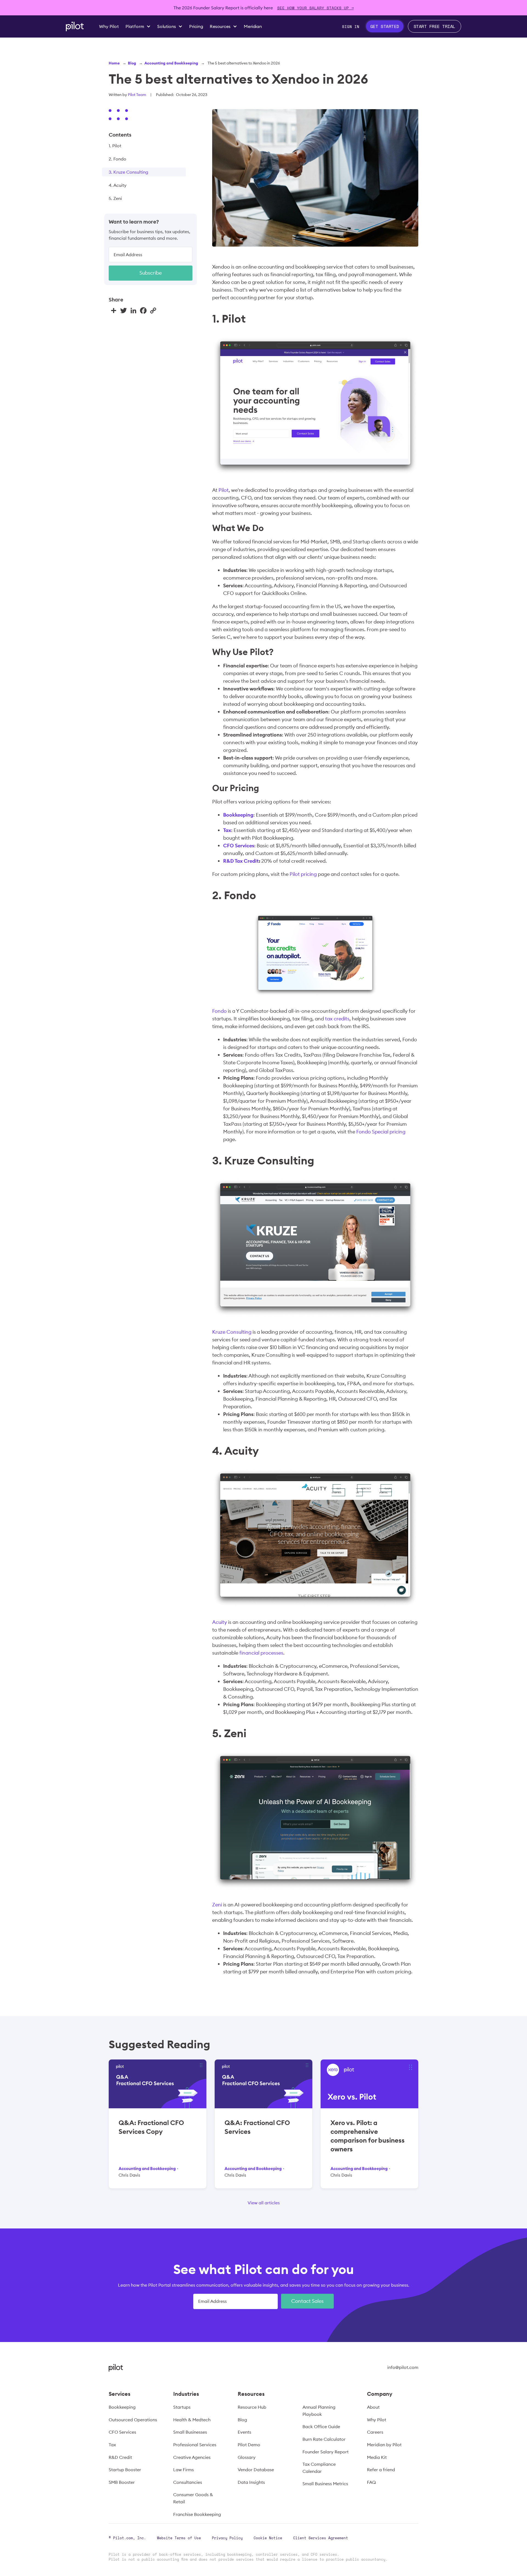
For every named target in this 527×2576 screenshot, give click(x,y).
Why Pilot (377, 2420)
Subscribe (151, 273)
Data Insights (251, 2482)
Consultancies (188, 2482)
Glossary (247, 2457)
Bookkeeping (122, 2407)
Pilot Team (137, 95)
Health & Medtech (192, 2420)
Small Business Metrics (325, 2484)
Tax (112, 2445)
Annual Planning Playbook (319, 2411)
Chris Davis (129, 2175)
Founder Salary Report (326, 2452)
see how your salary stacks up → (316, 8)
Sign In (351, 26)
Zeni (217, 1905)
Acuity (220, 1622)
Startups (182, 2407)
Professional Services (195, 2445)
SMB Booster (122, 2482)
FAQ (371, 2482)
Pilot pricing (303, 874)
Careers (375, 2432)
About (373, 2407)
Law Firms (183, 2470)
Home (114, 63)
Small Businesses (190, 2432)
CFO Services (122, 2432)
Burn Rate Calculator (324, 2439)
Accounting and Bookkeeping (171, 63)
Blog (132, 63)
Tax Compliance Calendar (319, 2468)
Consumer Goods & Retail (193, 2498)
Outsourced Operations (133, 2420)
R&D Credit (120, 2457)
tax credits (337, 1019)
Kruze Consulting (232, 1332)
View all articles (264, 2203)
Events (244, 2432)
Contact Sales (307, 2301)
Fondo (219, 1011)
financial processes (261, 1653)
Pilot (224, 490)
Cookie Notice (268, 2538)
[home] (75, 26)
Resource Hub (252, 2407)
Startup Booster (125, 2470)
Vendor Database (256, 2470)
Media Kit (377, 2457)
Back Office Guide (321, 2427)
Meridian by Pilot (384, 2445)
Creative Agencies (192, 2457)
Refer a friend (381, 2470)
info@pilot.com (403, 2367)
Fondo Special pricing (381, 1132)
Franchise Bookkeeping (197, 2514)
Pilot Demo (249, 2445)
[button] (138, 26)
